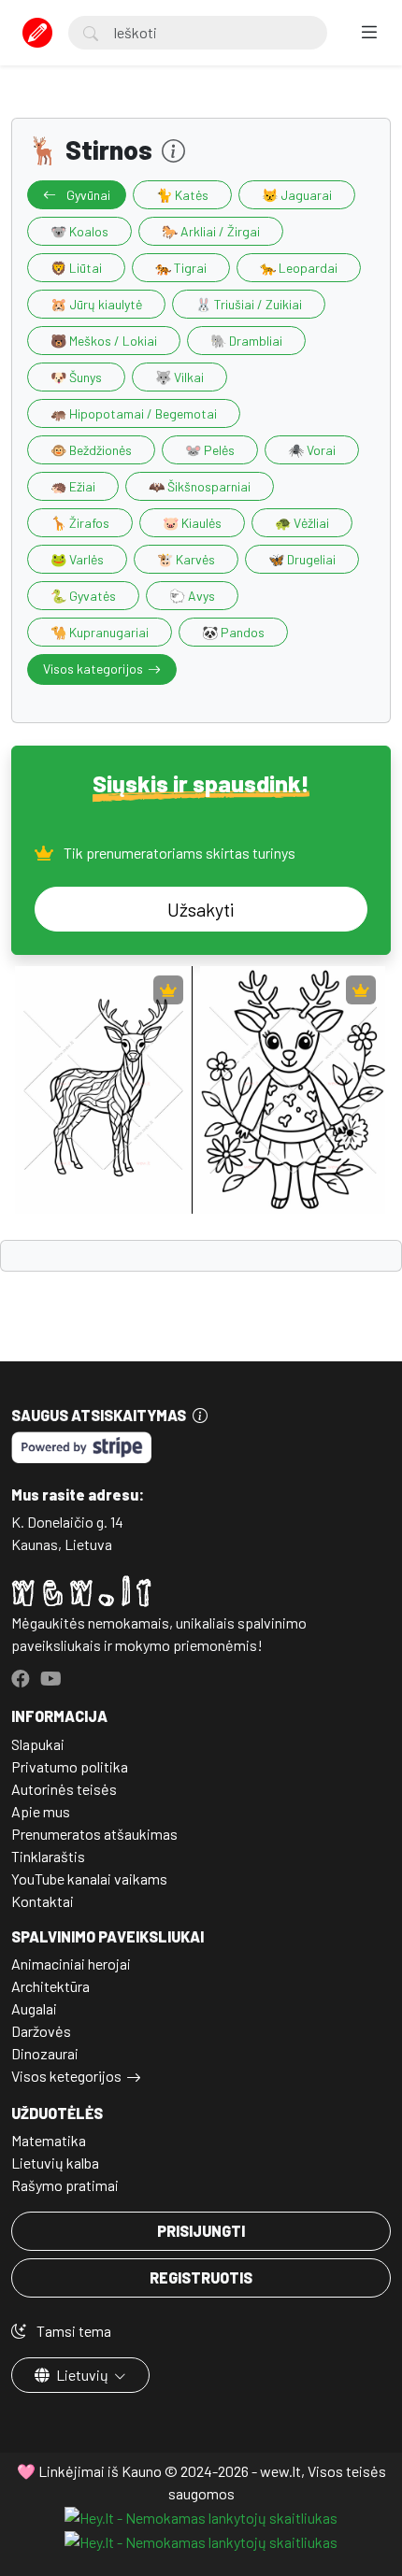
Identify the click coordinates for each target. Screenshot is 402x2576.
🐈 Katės (182, 195)
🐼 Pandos (233, 632)
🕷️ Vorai (312, 450)
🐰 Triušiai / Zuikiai (249, 304)
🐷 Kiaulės (192, 523)
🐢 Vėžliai (302, 523)
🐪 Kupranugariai (100, 632)
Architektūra (50, 1986)
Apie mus (41, 1811)
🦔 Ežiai (73, 486)
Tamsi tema (72, 2331)
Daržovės (41, 2031)
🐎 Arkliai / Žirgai (211, 231)
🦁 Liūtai (76, 268)
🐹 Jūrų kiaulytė (96, 304)
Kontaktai (43, 1901)
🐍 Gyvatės (83, 596)
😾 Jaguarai (297, 195)
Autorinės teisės (64, 1789)
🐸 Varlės (77, 559)
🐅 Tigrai (181, 268)
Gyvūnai (87, 195)
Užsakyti (201, 909)
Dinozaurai (45, 2053)
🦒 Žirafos (80, 523)
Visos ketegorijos (66, 2076)
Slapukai (38, 1744)
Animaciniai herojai (71, 1964)
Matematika (49, 2140)
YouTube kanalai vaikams (89, 1879)
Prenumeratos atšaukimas (94, 1834)
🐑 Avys (192, 596)
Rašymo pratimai (65, 2185)
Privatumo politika (70, 1766)
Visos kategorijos (93, 669)
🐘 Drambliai (246, 341)
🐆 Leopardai (299, 268)
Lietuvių (82, 2375)
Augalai (34, 2008)
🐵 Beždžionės (91, 450)
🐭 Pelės (210, 450)
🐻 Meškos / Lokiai (104, 341)
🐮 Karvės (186, 559)
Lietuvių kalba (55, 2163)
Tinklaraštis (48, 1856)
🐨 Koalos (79, 231)
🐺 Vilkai (179, 377)
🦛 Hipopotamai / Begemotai (134, 413)
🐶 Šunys (76, 377)
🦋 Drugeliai (302, 559)
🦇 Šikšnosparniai (200, 486)
